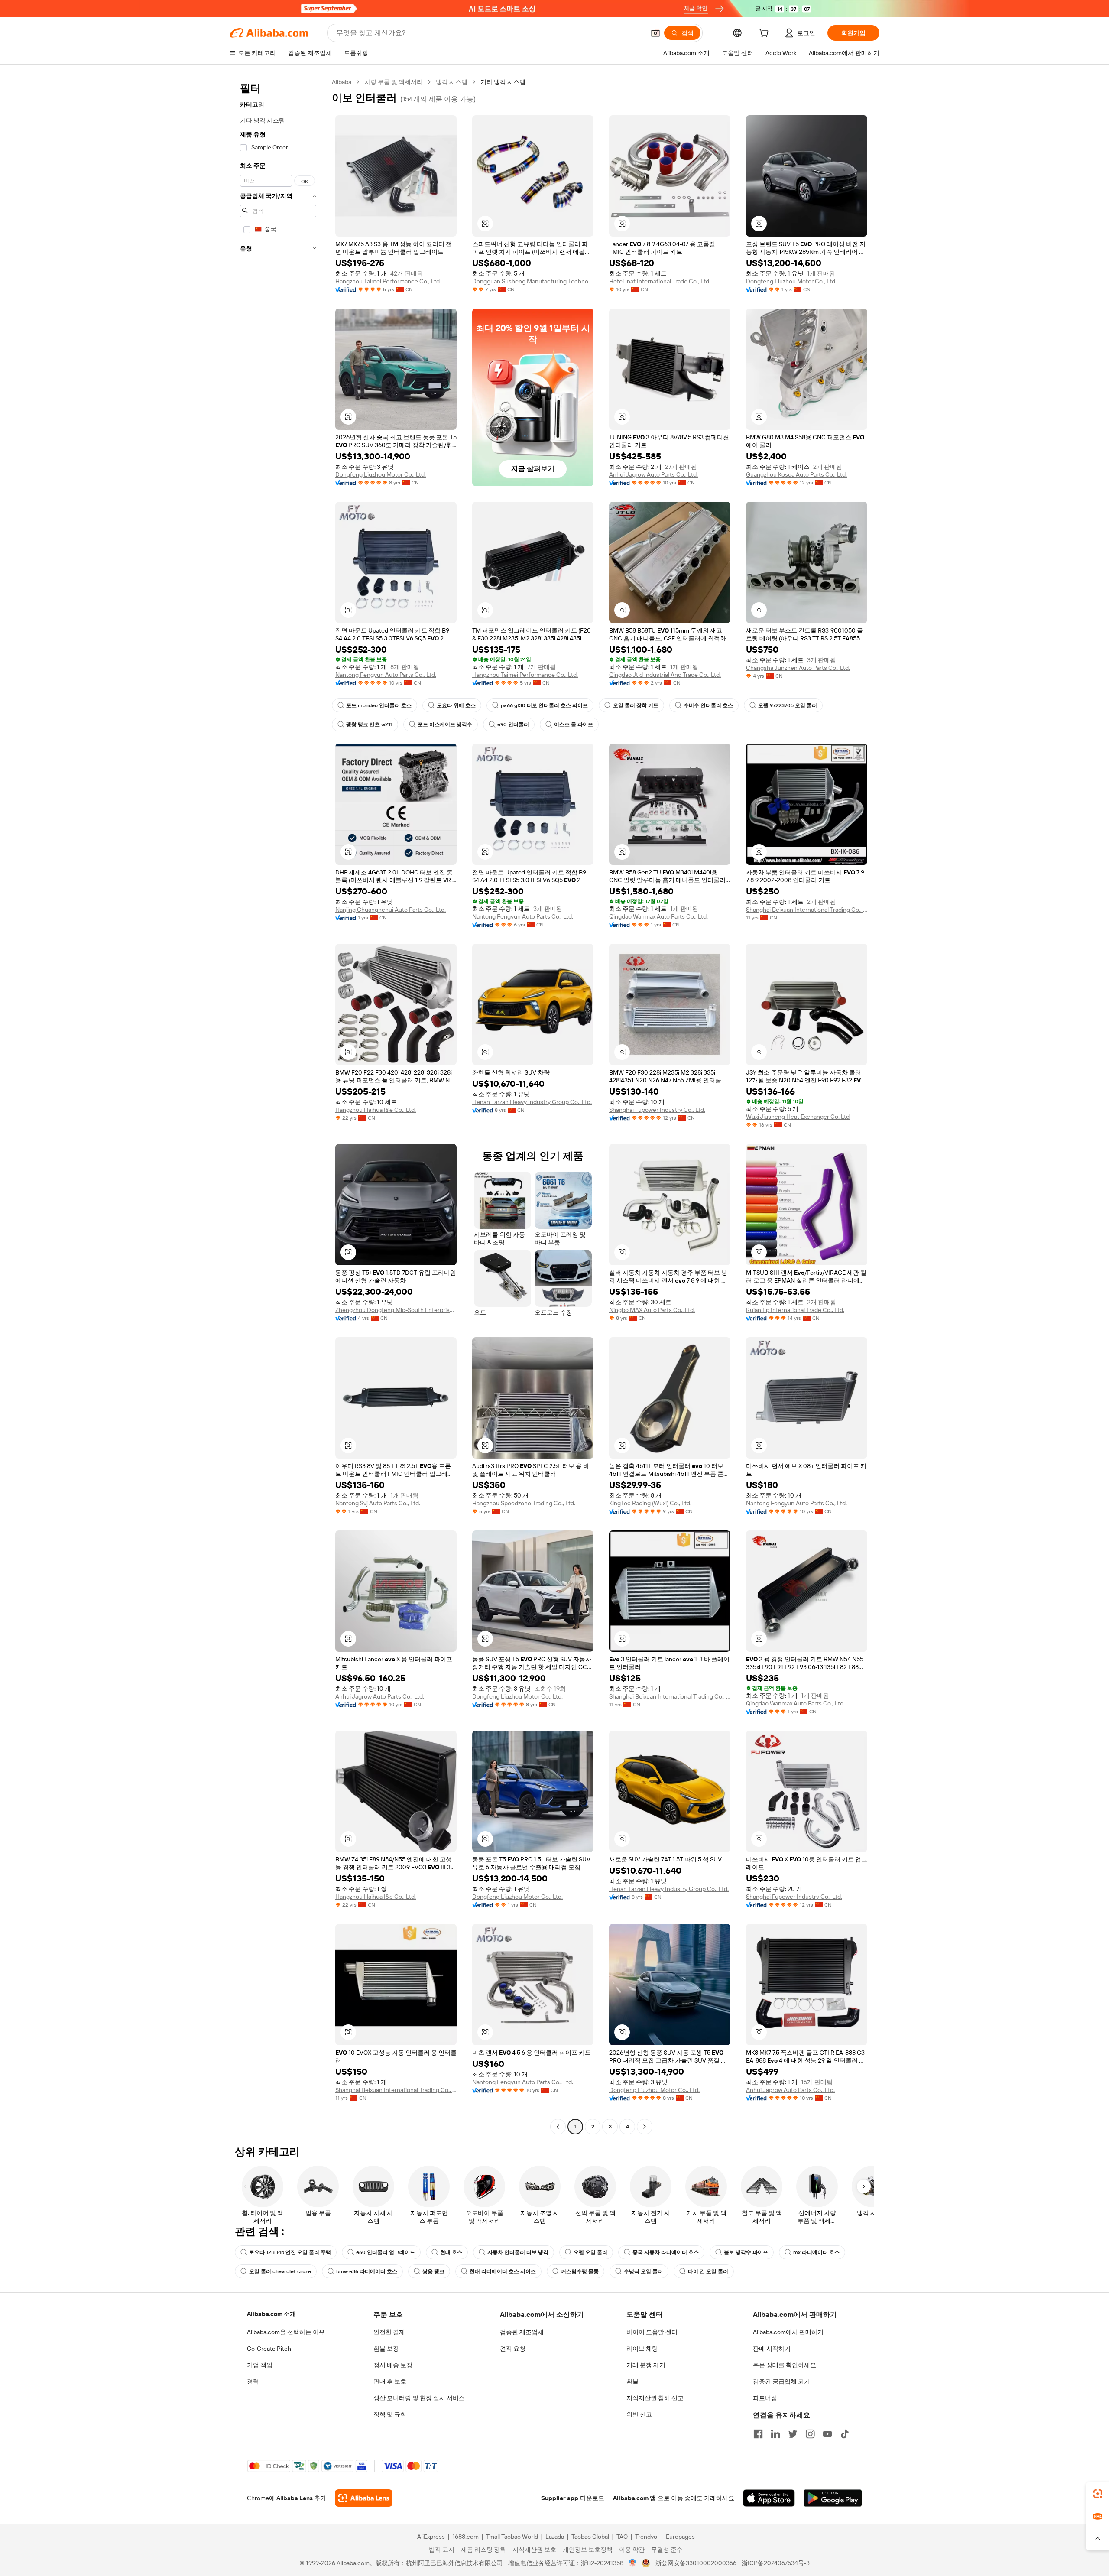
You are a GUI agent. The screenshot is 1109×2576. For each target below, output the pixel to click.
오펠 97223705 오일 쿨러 (788, 705)
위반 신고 (639, 2414)
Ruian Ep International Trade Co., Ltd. (795, 1310)
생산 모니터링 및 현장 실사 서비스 (419, 2398)
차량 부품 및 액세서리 (394, 82)
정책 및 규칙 (390, 2414)
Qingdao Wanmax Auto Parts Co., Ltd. (658, 916)
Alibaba (342, 82)
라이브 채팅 (642, 2349)
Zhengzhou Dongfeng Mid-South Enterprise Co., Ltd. (396, 1310)
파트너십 (765, 2398)
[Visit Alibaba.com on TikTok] (845, 2434)
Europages (680, 2537)
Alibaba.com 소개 (271, 2314)
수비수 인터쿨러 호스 (708, 705)
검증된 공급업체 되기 (781, 2381)
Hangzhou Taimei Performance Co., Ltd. (388, 281)
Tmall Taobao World (512, 2537)
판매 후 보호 (390, 2381)
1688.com (465, 2537)
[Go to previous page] (558, 2127)
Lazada (555, 2537)
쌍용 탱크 (433, 2271)
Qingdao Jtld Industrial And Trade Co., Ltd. (665, 675)
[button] (655, 33)
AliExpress (431, 2537)
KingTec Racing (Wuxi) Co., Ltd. (650, 1503)
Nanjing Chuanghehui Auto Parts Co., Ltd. (391, 910)
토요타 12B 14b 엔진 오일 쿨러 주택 (290, 2252)
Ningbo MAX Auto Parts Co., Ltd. (652, 1310)
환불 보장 (386, 2349)
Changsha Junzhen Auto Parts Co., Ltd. (798, 668)
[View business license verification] (633, 2563)
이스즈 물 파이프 (574, 724)
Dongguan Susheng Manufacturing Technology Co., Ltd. (533, 281)
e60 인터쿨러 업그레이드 (386, 2252)
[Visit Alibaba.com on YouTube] (827, 2434)
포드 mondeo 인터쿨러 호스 (379, 705)
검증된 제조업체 (522, 2332)
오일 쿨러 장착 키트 (636, 705)
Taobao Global (590, 2537)
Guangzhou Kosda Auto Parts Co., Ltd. (796, 474)
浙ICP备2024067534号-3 (776, 2563)
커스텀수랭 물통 (580, 2271)
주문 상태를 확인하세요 (785, 2365)
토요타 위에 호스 (456, 705)
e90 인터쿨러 (513, 724)
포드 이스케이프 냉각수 (445, 724)
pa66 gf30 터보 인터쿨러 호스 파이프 (544, 705)
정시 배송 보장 (393, 2365)
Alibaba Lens (295, 2498)
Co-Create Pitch (269, 2349)
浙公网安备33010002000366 (696, 2563)
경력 (253, 2381)
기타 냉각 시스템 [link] (503, 82)
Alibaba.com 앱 (634, 2498)
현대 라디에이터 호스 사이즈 (503, 2271)
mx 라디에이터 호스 (816, 2252)
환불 (632, 2381)
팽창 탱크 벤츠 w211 (369, 724)
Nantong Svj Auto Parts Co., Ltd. (378, 1503)
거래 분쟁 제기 (646, 2365)
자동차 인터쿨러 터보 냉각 (518, 2252)
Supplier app (560, 2498)
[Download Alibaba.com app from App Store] (769, 2498)
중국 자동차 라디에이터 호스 (666, 2252)
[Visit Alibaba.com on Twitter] (793, 2434)
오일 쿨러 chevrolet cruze (280, 2271)
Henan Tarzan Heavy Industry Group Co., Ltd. (532, 1102)
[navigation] (278, 1105)
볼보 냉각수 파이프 (746, 2252)
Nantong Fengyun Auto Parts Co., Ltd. (386, 675)
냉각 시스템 (452, 82)
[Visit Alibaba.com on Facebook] (758, 2434)
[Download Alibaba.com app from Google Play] (833, 2498)
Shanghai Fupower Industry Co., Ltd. (657, 1110)
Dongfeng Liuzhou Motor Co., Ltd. (791, 281)
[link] (1098, 2494)
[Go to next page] (645, 2127)
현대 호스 (451, 2252)
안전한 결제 (389, 2332)
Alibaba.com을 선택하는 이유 (286, 2332)
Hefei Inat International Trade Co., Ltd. (660, 281)
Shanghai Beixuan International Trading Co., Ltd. (807, 910)
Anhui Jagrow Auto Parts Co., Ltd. (653, 474)
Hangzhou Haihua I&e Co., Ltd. (376, 1110)
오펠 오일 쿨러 (590, 2252)
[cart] (765, 34)
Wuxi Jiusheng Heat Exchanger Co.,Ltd (798, 1117)
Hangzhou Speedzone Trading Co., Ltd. (524, 1503)
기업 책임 (260, 2365)
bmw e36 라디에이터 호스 (367, 2271)
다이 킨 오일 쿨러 (708, 2271)
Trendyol (647, 2537)
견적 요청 (513, 2349)
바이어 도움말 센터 (652, 2332)
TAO (622, 2537)
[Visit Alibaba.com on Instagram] (810, 2434)
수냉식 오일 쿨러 (643, 2271)
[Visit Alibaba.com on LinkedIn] (775, 2434)
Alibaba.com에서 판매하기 (788, 2332)
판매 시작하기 (772, 2349)
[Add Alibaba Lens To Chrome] (364, 2498)
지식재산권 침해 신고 (655, 2398)
